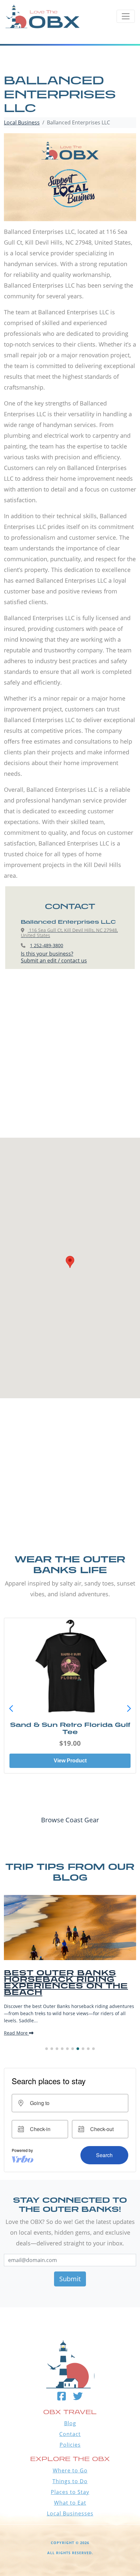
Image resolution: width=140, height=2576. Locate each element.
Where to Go (70, 2470)
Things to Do (70, 2481)
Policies (70, 2445)
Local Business (22, 122)
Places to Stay (70, 2492)
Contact (70, 2434)
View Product (70, 1761)
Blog (70, 2423)
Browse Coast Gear (70, 1820)
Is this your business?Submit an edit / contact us (54, 957)
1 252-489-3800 (47, 945)
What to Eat (70, 2503)
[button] (129, 1709)
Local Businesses (70, 2513)
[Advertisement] (70, 1060)
